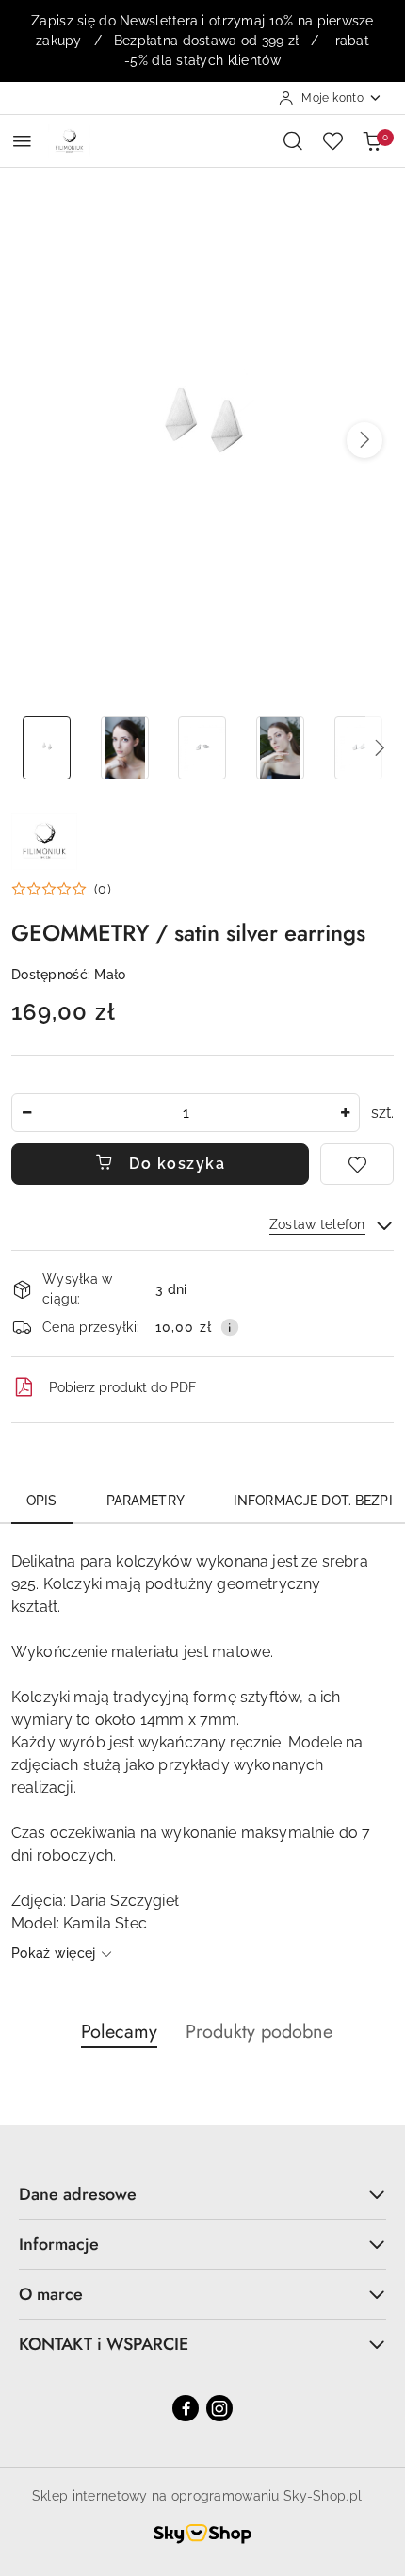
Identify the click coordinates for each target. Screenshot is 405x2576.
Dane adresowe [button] (78, 2194)
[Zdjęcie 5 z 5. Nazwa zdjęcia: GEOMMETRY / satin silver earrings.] (358, 748)
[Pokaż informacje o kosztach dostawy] (230, 1327)
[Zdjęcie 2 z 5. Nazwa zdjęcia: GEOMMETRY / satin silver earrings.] (125, 748)
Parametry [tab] (146, 1501)
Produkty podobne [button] (259, 2032)
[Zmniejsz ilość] (26, 1113)
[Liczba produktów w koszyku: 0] (372, 140)
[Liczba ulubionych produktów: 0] (332, 140)
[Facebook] (186, 2408)
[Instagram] (219, 2408)
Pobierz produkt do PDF (122, 1387)
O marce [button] (51, 2294)
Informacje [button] (59, 2244)
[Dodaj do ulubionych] (357, 1164)
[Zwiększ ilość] (345, 1113)
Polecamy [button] (119, 2032)
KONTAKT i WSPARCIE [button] (104, 2344)
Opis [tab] (42, 1501)
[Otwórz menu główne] (22, 141)
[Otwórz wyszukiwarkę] (293, 140)
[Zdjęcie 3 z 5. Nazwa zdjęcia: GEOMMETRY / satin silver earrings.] (203, 748)
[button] (364, 440)
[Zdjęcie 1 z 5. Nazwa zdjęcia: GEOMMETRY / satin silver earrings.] (47, 748)
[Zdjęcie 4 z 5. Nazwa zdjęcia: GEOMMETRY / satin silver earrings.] (280, 748)
